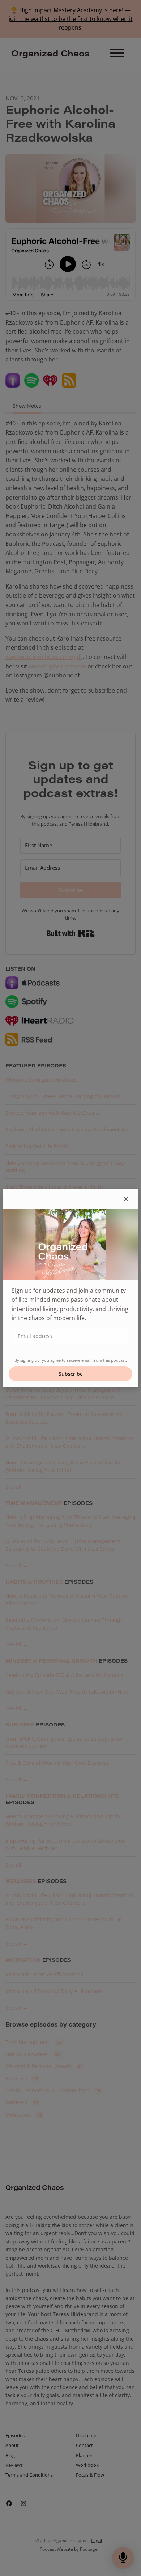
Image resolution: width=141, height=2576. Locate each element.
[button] (126, 1199)
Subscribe (71, 1374)
